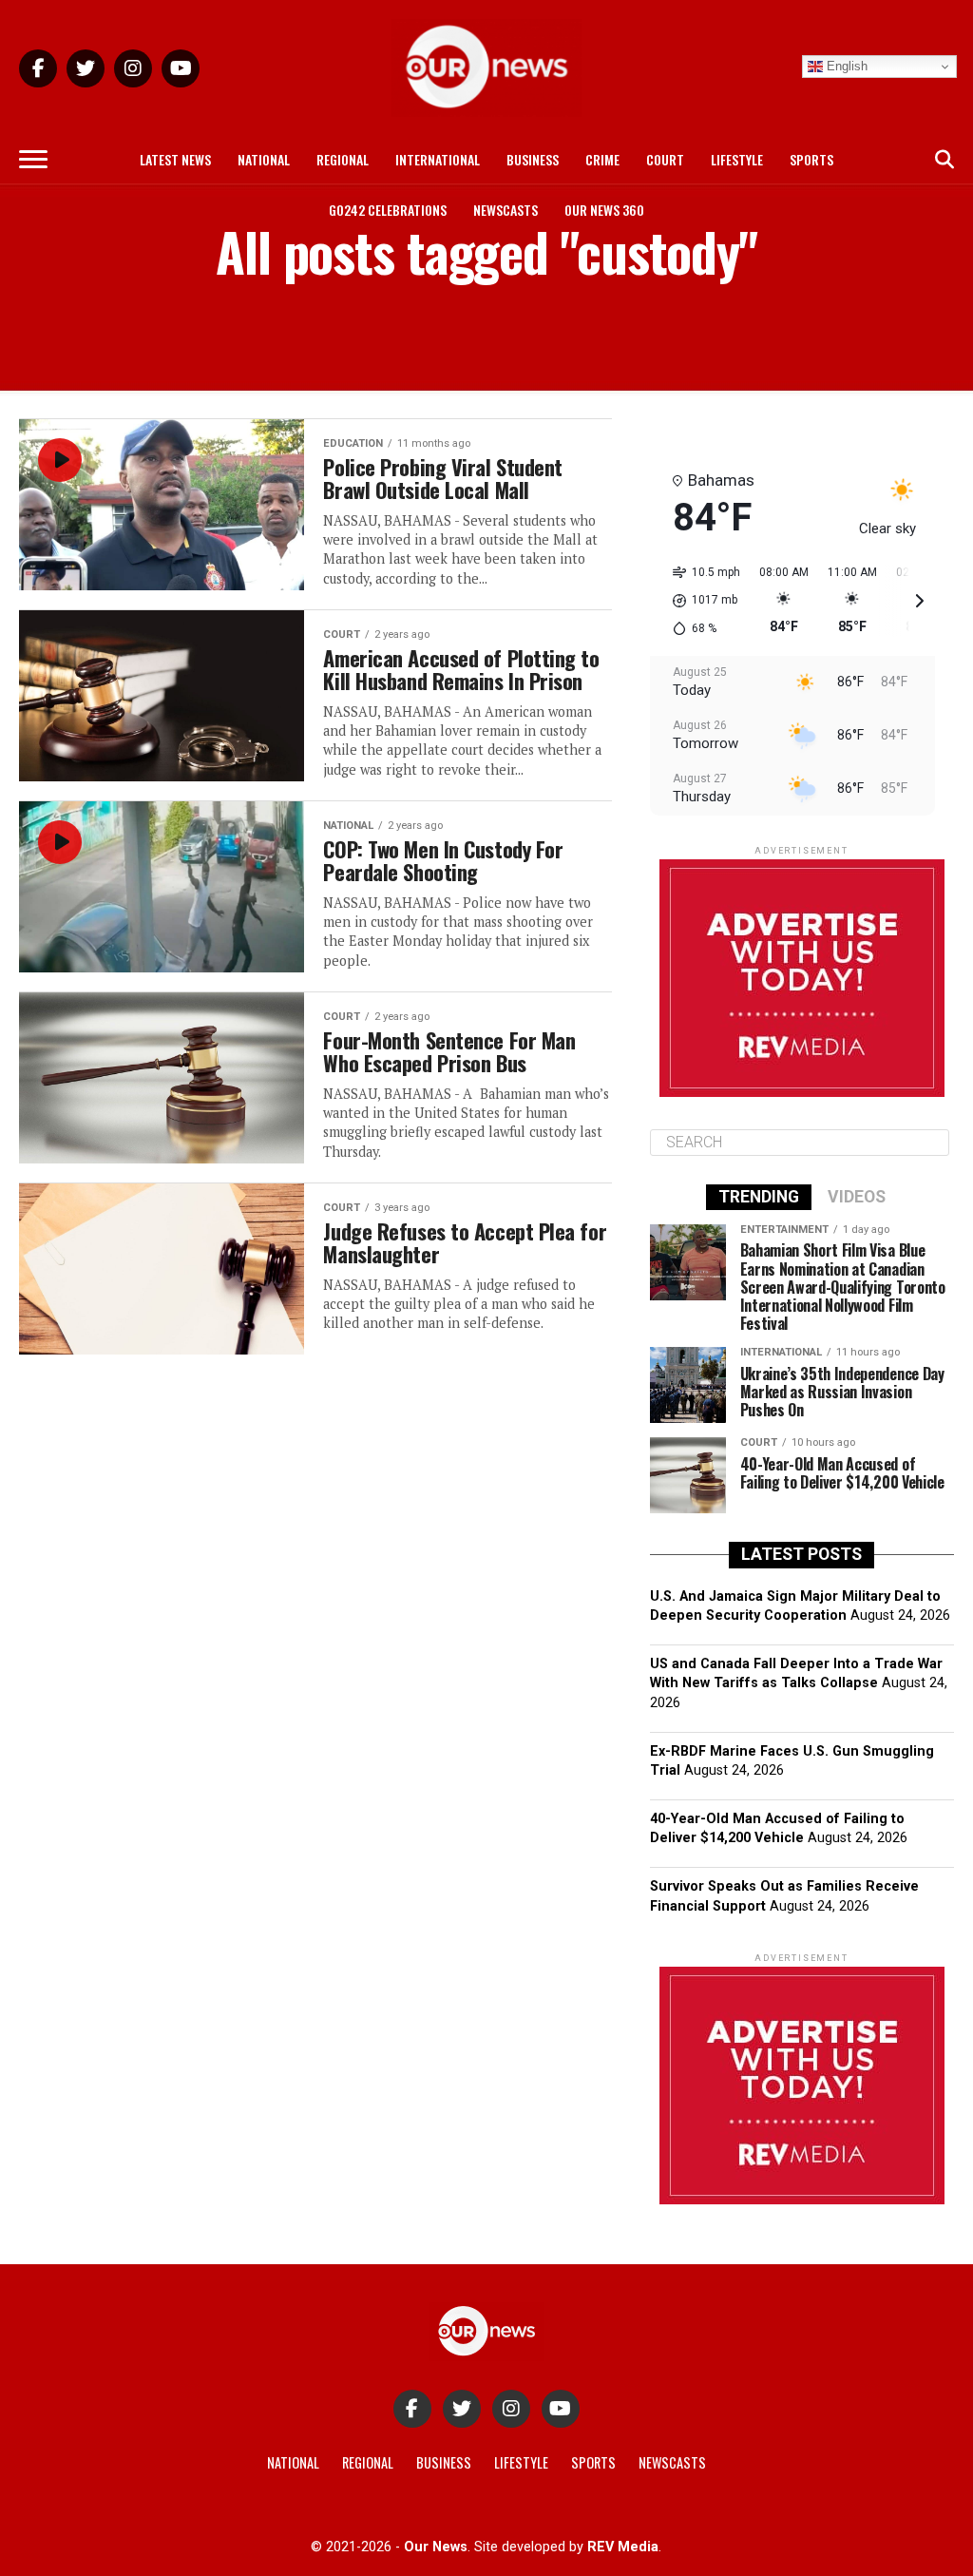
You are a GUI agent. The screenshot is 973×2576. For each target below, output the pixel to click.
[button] (700, 601)
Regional (343, 159)
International (438, 159)
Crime (602, 159)
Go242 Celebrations (388, 210)
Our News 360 (604, 210)
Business (533, 159)
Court (665, 159)
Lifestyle (737, 159)
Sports (811, 159)
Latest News (175, 159)
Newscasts (506, 210)
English (845, 66)
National (264, 159)
